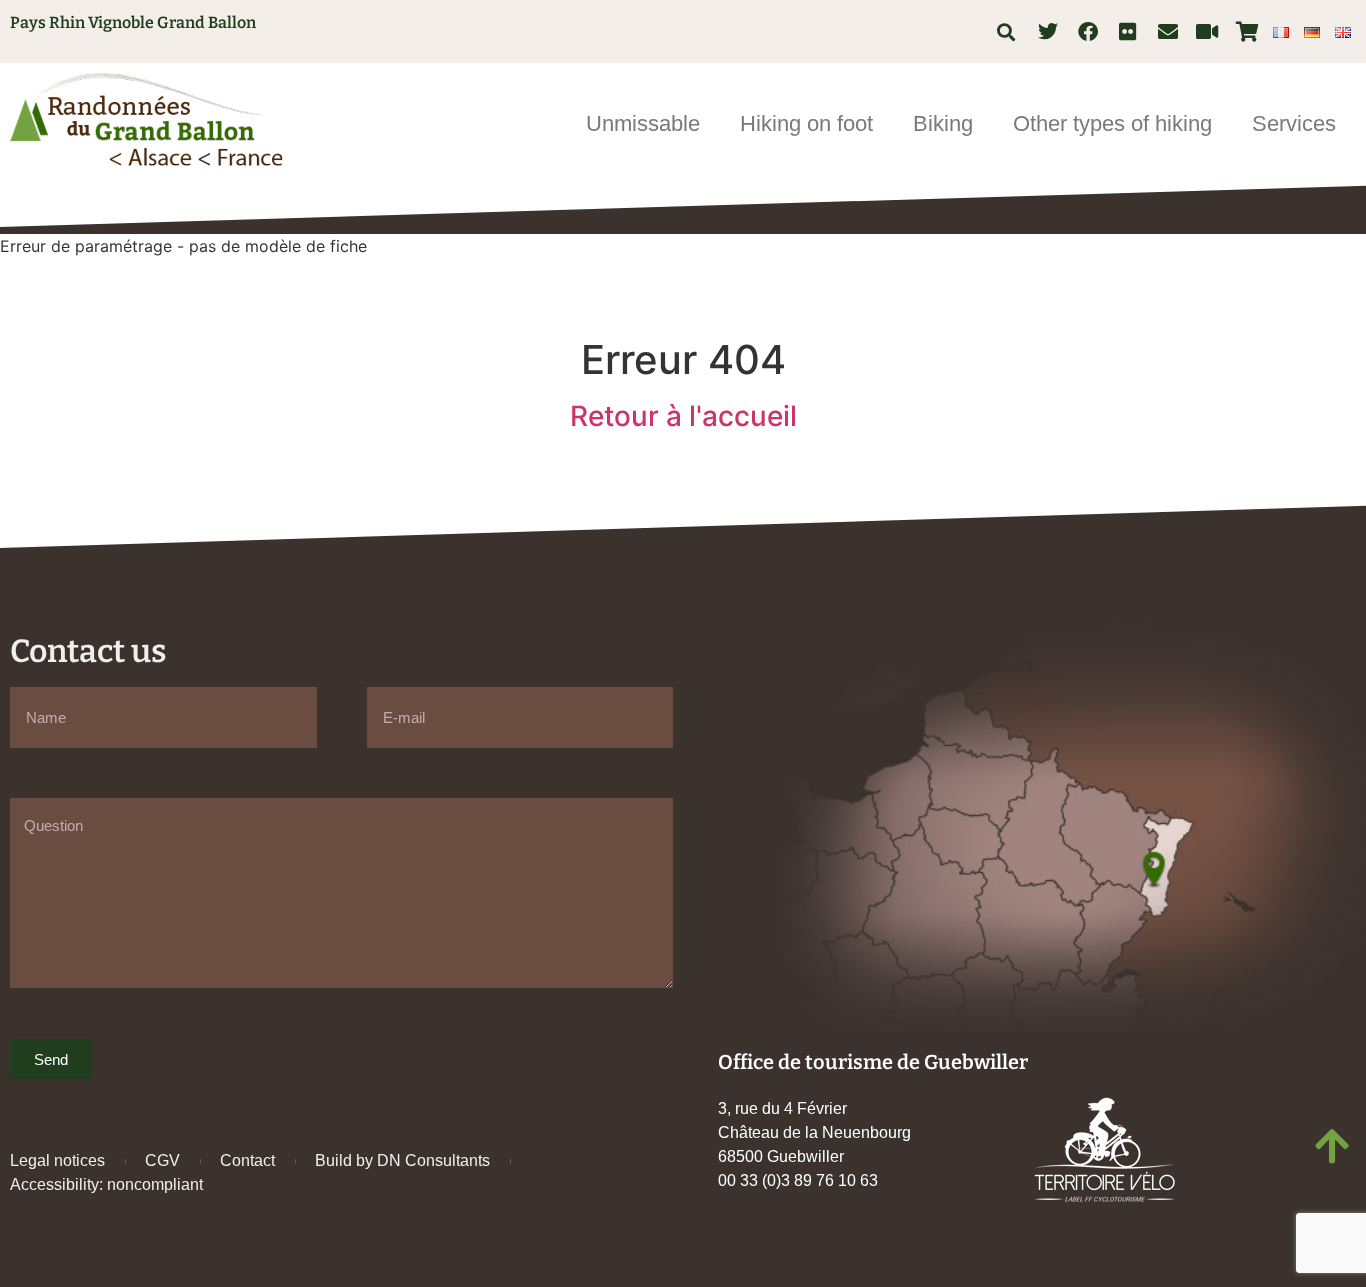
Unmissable (643, 123)
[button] (1006, 31)
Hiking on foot (806, 123)
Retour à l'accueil (683, 416)
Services (1294, 123)
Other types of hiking (1112, 123)
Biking (943, 123)
